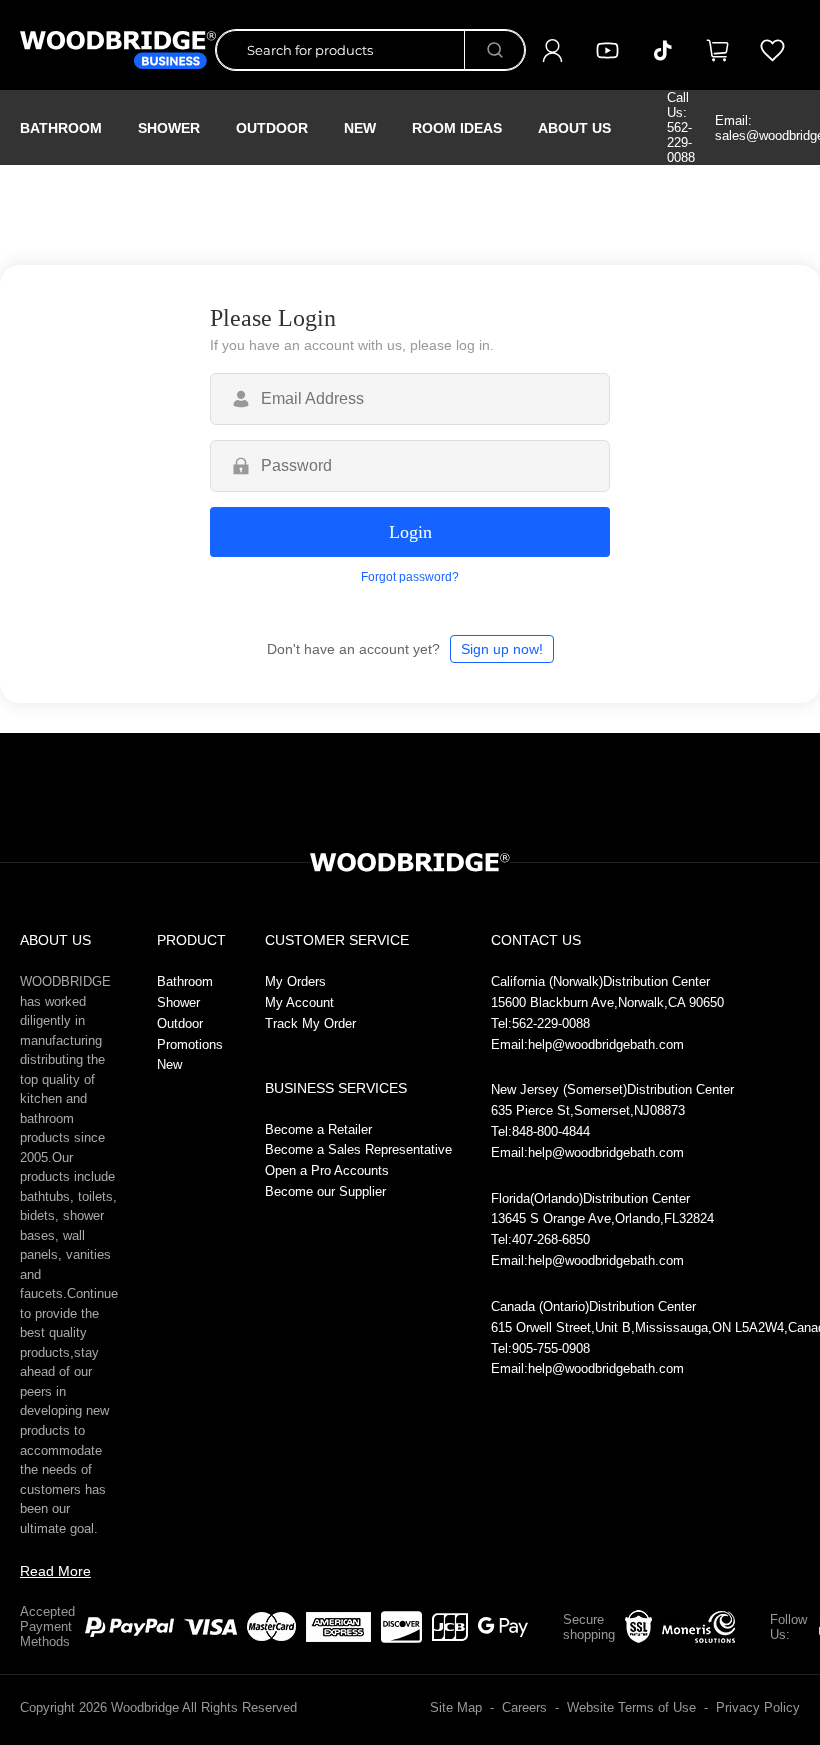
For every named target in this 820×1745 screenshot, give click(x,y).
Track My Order (310, 1023)
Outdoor (272, 128)
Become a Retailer (318, 1129)
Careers (524, 1707)
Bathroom (61, 128)
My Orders (295, 981)
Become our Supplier (325, 1191)
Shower (169, 128)
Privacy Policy (758, 1707)
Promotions (190, 1044)
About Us (574, 128)
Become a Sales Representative (358, 1149)
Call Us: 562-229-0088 (681, 127)
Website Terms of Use (631, 1707)
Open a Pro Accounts (327, 1170)
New (169, 1064)
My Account (299, 1002)
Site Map (456, 1707)
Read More (55, 1571)
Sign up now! (502, 649)
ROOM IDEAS (457, 128)
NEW (360, 128)
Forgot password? (410, 577)
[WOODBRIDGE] (118, 50)
